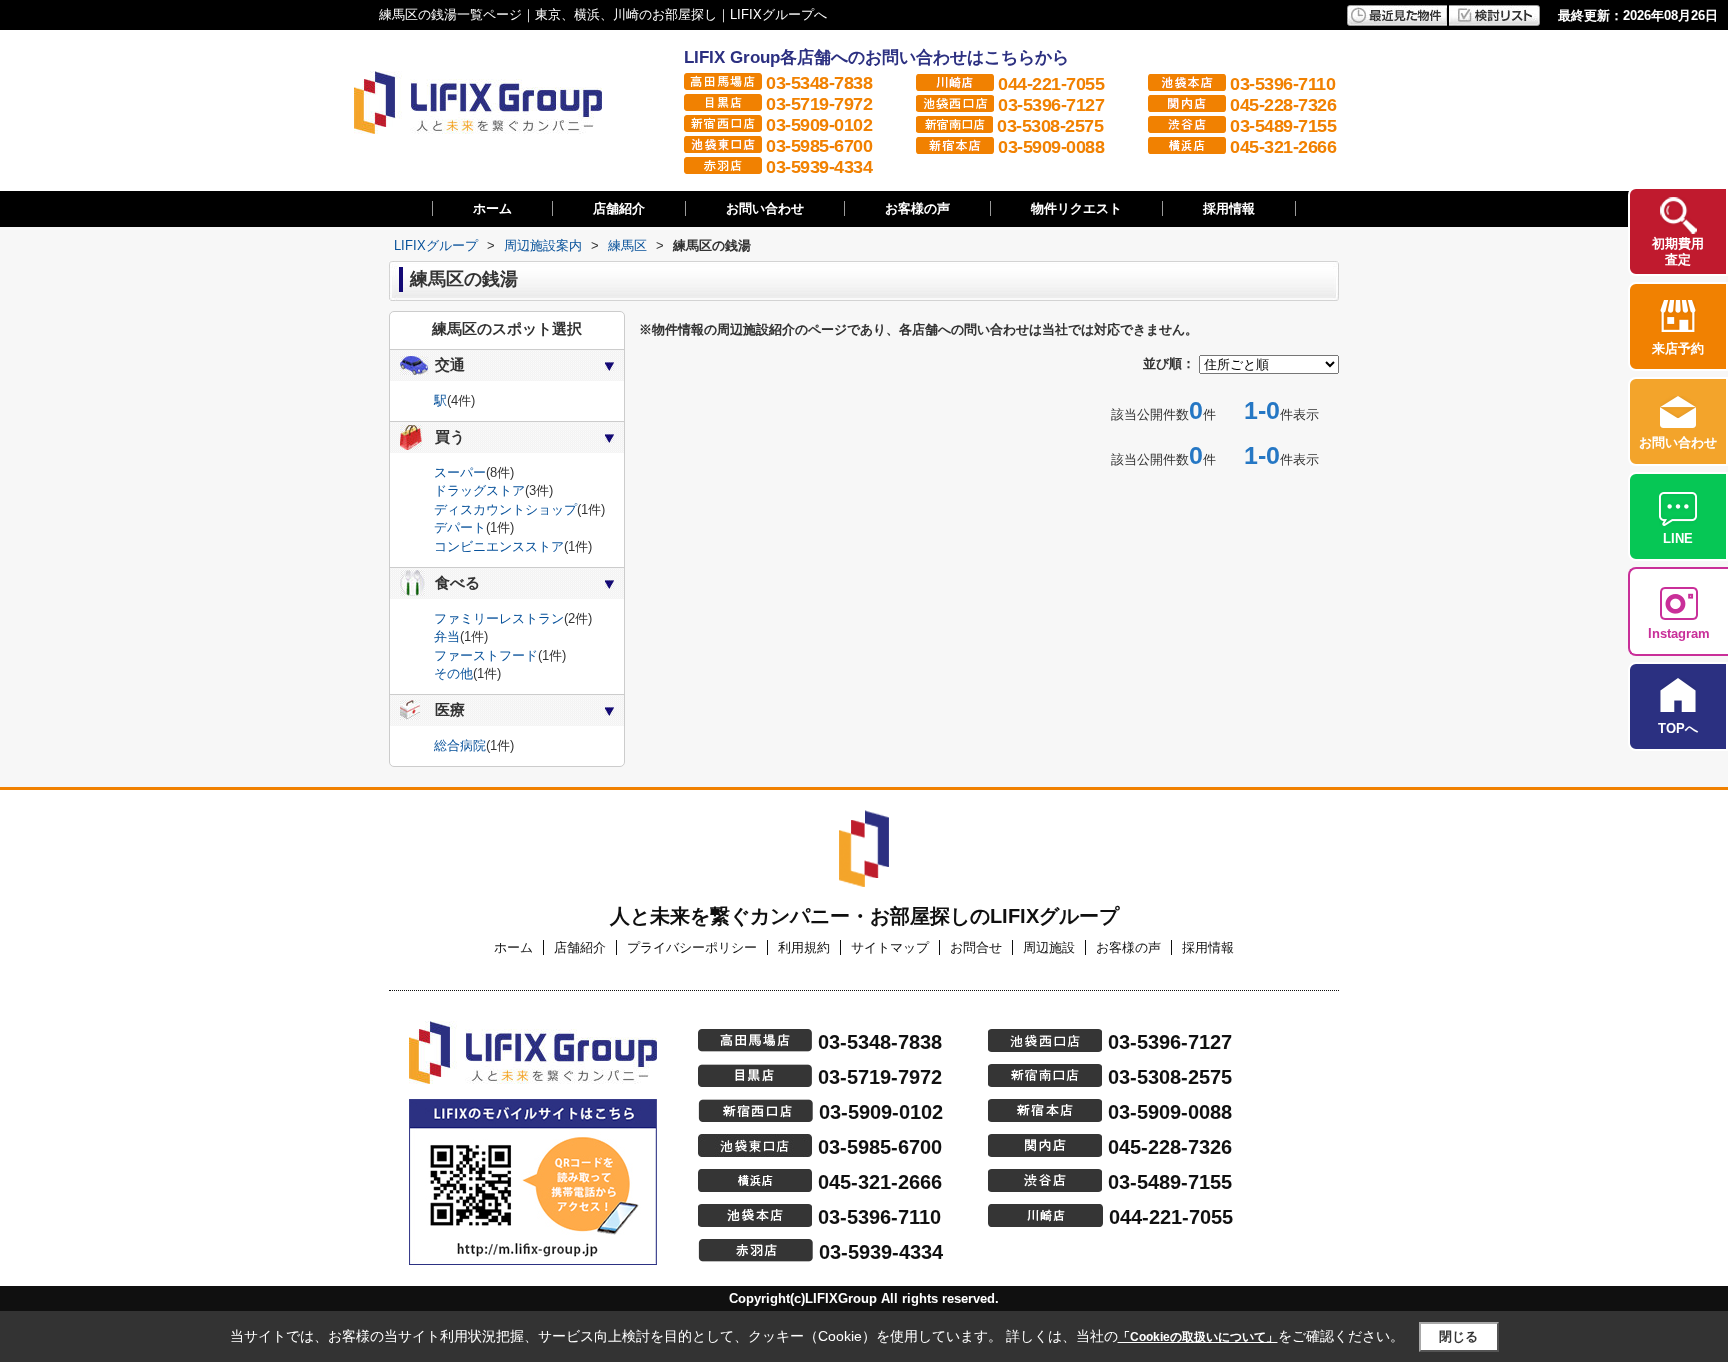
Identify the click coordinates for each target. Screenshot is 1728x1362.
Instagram (1679, 633)
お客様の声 (917, 208)
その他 (453, 673)
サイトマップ (890, 947)
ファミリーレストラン (499, 618)
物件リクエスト (1076, 208)
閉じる (1458, 1336)
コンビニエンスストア (499, 546)
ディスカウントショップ (505, 509)
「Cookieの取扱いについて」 (1198, 1337)
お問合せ (976, 947)
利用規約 (804, 947)
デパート (460, 527)
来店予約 (1678, 348)
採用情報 (1229, 208)
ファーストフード (486, 655)
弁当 (447, 636)
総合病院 (460, 745)
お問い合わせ (765, 208)
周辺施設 (1049, 947)
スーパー (460, 472)
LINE (1678, 538)
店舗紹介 (619, 208)
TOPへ (1678, 728)
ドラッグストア (479, 490)
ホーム (492, 208)
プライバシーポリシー (692, 947)
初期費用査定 (1678, 251)
